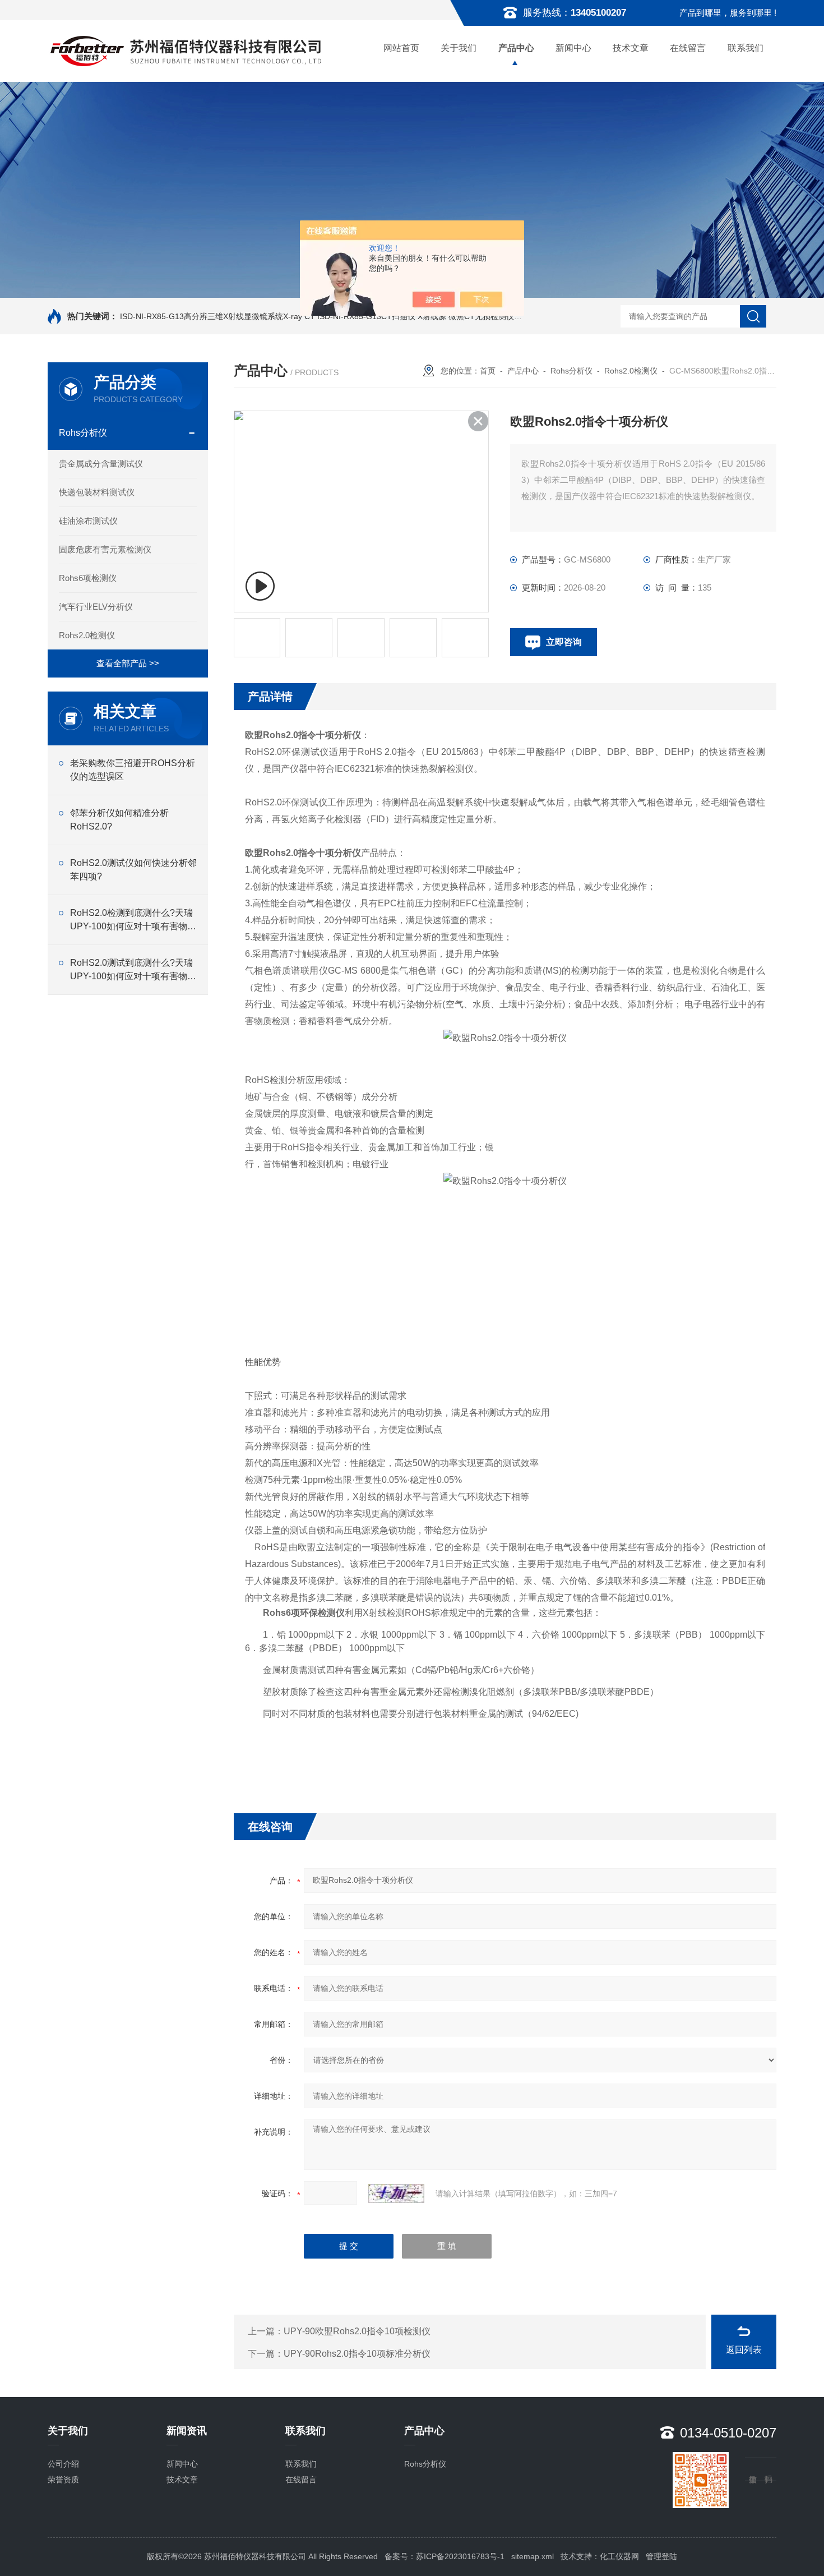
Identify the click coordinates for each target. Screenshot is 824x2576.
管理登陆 (661, 2556)
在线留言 (688, 48)
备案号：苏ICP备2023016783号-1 (445, 2556)
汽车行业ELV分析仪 (96, 607)
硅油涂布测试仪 (88, 521)
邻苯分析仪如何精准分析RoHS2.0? (119, 820)
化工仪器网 (619, 2556)
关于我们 (459, 48)
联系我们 (746, 48)
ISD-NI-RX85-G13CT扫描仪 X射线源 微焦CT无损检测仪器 (420, 316)
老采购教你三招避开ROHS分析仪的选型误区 (133, 770)
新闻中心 (573, 48)
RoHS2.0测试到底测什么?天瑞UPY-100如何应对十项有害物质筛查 (133, 971)
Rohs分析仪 (83, 433)
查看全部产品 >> (128, 663)
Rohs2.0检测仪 (87, 635)
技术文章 (631, 48)
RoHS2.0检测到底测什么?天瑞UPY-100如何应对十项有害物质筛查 (133, 921)
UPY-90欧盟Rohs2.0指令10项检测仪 (357, 2331)
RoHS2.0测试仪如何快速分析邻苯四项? (133, 870)
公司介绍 (63, 2464)
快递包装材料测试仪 (97, 492)
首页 (488, 371)
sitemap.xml (533, 2556)
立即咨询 (564, 642)
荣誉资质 (63, 2480)
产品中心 (516, 48)
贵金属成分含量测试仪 (101, 464)
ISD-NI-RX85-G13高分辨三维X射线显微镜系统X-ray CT (217, 316)
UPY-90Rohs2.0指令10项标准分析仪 (357, 2354)
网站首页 (401, 48)
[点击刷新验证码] (396, 2193)
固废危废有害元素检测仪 (105, 549)
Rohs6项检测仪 (88, 578)
